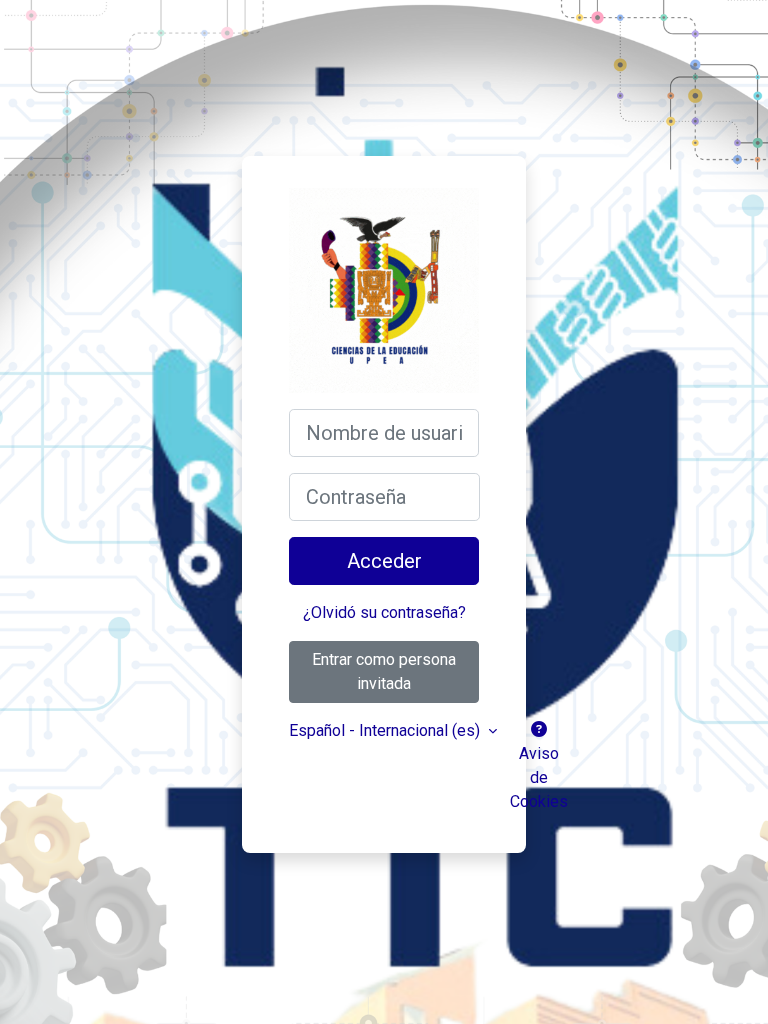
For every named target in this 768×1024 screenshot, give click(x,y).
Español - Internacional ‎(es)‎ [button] (386, 730)
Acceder (384, 561)
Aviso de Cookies (539, 777)
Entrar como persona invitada (384, 671)
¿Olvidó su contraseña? (384, 612)
